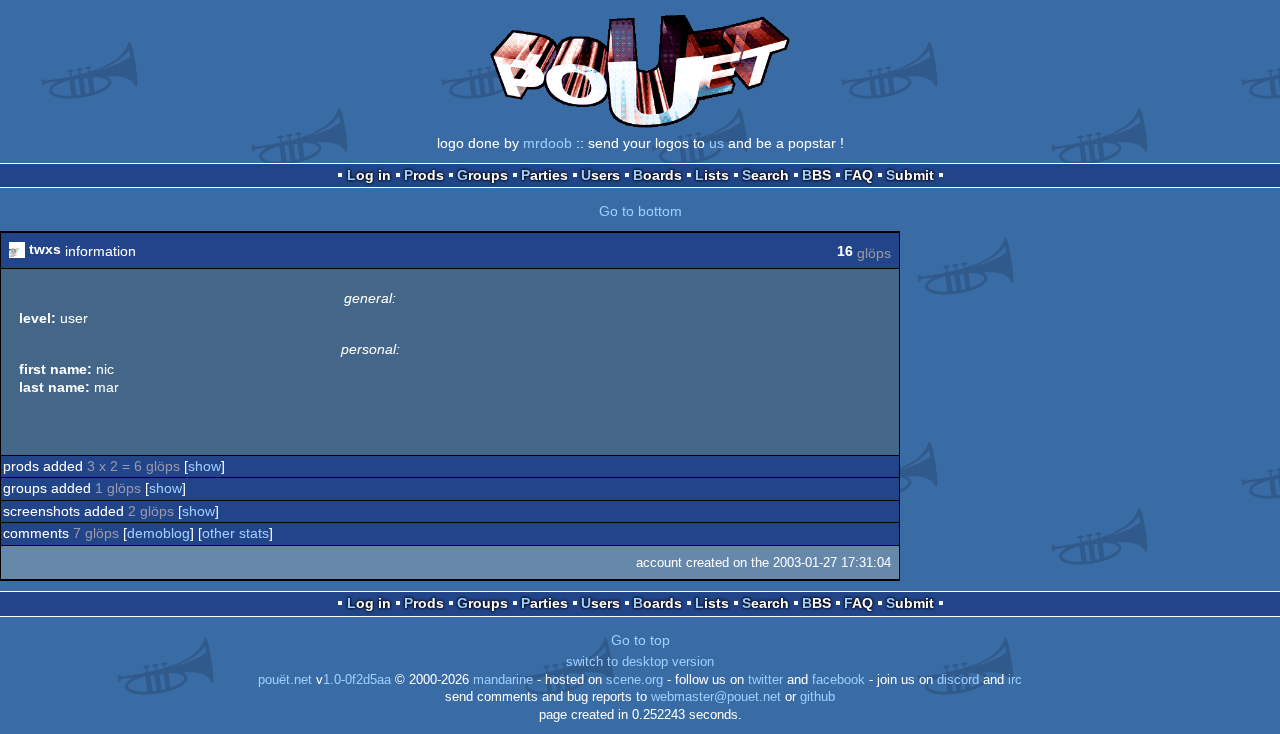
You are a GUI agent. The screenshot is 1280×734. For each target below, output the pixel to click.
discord (958, 680)
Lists (712, 175)
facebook (838, 680)
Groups (482, 175)
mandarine (503, 680)
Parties (544, 175)
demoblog (158, 533)
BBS (816, 175)
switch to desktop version (640, 662)
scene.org (634, 680)
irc (1015, 680)
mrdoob (547, 143)
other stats (235, 533)
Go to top (640, 640)
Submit (910, 175)
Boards (657, 175)
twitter (765, 680)
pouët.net (285, 680)
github (817, 697)
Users (600, 175)
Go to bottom (640, 211)
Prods (424, 175)
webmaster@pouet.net (716, 697)
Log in (369, 175)
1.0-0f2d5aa (357, 680)
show (204, 466)
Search (765, 175)
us (716, 143)
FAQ (858, 175)
